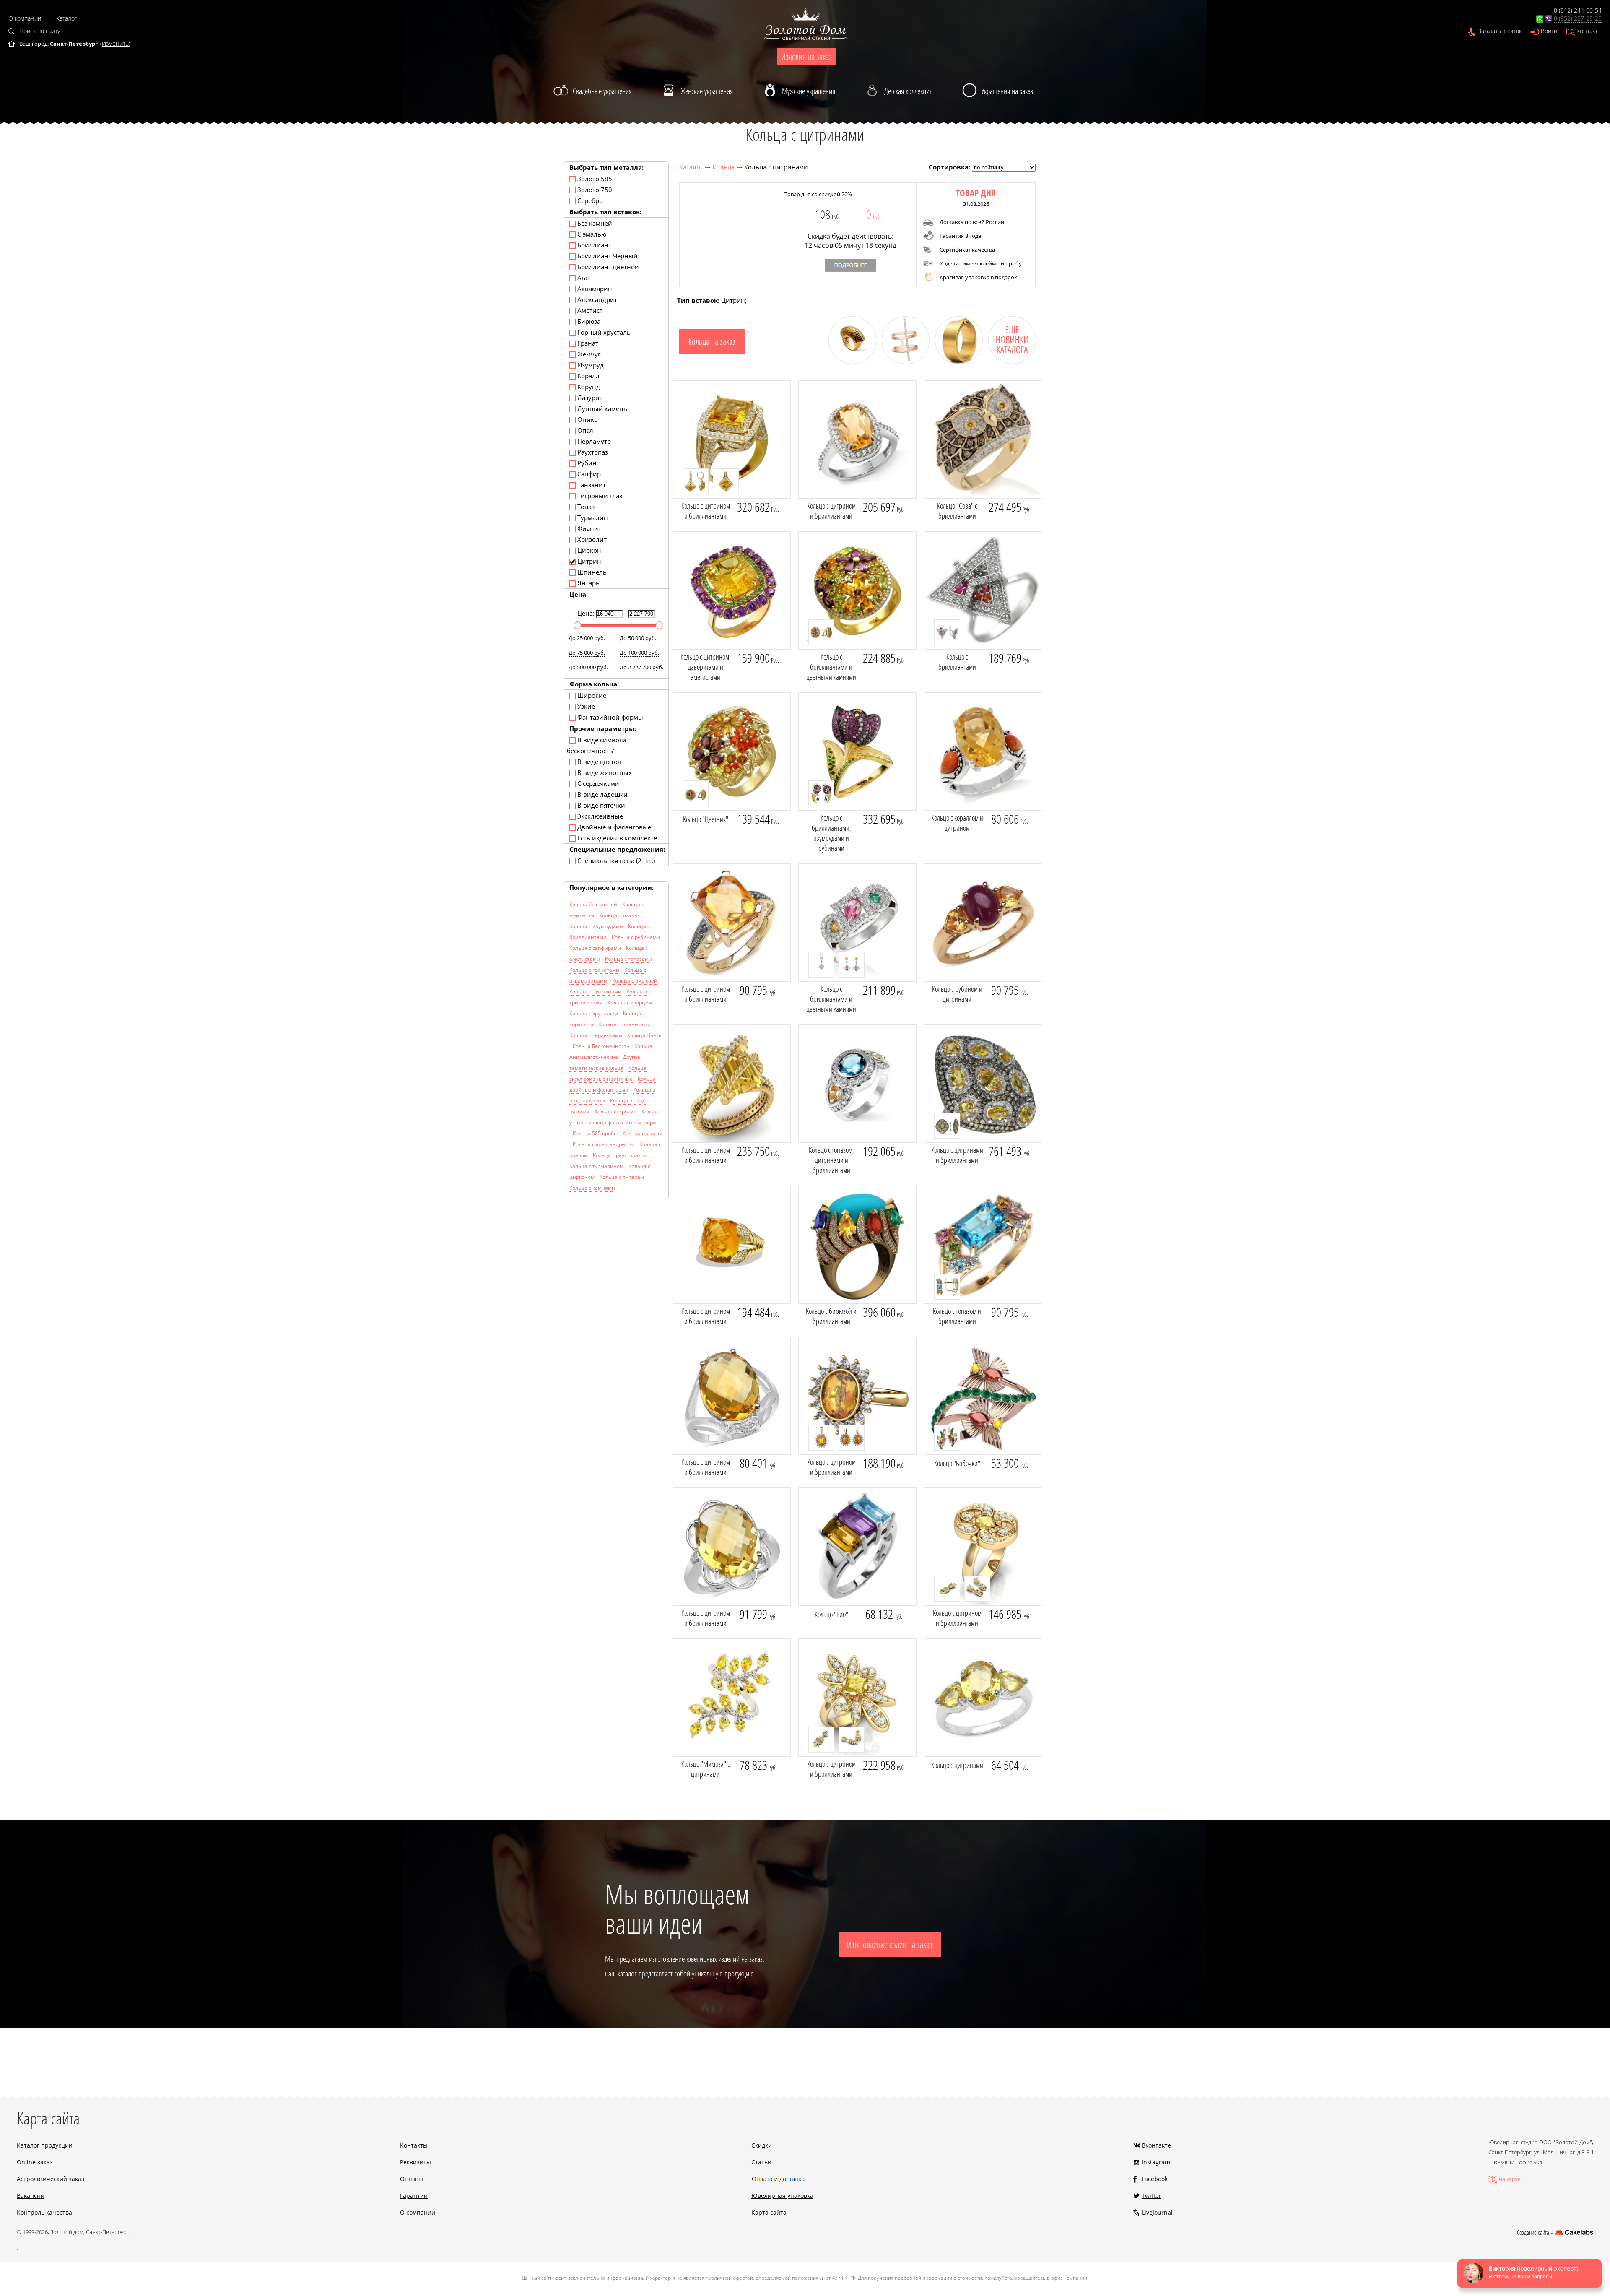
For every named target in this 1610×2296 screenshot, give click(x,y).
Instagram (1156, 2162)
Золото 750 (594, 190)
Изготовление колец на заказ (890, 1945)
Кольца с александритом (604, 1144)
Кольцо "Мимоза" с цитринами (706, 1769)
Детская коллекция (908, 91)
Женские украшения (707, 91)
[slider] (577, 625)
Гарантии (414, 2196)
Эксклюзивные (599, 816)
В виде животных (604, 772)
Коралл (588, 376)
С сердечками (597, 783)
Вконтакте (1156, 2145)
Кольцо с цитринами (957, 1765)
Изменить (115, 43)
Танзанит (591, 485)
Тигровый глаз (599, 496)
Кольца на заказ (712, 341)
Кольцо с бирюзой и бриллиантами (831, 1316)
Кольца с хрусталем (594, 1013)
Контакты (1589, 31)
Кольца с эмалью (620, 915)
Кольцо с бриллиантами (957, 662)
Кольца (723, 167)
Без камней (594, 223)
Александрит (596, 299)
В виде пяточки (600, 805)
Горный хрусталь (603, 332)
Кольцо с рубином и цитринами (957, 994)
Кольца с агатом (643, 1133)
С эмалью (591, 234)
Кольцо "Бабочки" (957, 1463)
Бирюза (588, 321)
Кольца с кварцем (630, 1002)
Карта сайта (769, 2212)
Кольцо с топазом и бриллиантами (957, 1316)
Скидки (762, 2145)
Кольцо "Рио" (831, 1614)
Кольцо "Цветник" (706, 819)
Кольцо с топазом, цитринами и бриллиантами (831, 1160)
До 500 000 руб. (588, 667)
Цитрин (588, 561)
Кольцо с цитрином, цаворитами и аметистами (706, 667)
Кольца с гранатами (594, 970)
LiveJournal (1157, 2212)
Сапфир (588, 474)
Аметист (589, 310)
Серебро (589, 200)
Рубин (586, 463)
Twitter (1152, 2196)
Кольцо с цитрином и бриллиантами (706, 511)
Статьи (761, 2162)
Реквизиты (415, 2162)
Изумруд (590, 365)
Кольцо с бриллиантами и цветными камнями (831, 667)
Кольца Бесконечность (601, 1046)
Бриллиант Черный (607, 256)
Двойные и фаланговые (613, 827)
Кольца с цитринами (595, 992)
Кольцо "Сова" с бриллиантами (957, 511)
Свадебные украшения (602, 91)
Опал (584, 430)
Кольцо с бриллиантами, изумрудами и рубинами (831, 833)
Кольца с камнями (592, 1188)
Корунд (588, 387)
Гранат (587, 343)
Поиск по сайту (40, 31)
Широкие (591, 695)
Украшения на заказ (1007, 91)
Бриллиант (593, 245)
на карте (1510, 2179)
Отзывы (412, 2179)
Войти (1549, 31)
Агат (583, 278)
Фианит (588, 528)
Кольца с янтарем (622, 1177)
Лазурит (589, 398)
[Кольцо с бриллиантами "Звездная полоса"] (902, 361)
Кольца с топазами (628, 959)
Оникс (586, 419)
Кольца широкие (615, 1112)
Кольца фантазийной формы (624, 1122)
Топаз (585, 507)
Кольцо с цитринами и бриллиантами (957, 1155)
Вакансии (31, 2196)
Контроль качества (44, 2212)
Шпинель (591, 572)
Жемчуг (588, 354)
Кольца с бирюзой (635, 981)
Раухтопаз (592, 452)
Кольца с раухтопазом (620, 1155)
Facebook (1155, 2179)
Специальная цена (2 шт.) (615, 861)
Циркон (588, 550)
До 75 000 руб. (587, 653)
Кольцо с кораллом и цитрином (957, 823)
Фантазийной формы (609, 717)
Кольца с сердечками (596, 1035)
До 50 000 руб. (638, 638)
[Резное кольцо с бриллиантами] (849, 361)
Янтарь (588, 583)
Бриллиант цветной (607, 267)
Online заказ (35, 2162)
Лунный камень (601, 408)
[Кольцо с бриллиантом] (956, 361)
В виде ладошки (602, 794)
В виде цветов (599, 762)
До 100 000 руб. (639, 653)
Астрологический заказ (51, 2179)
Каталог (67, 18)
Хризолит (591, 539)
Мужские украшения (809, 91)
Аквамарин (594, 289)
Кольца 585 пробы (595, 1133)
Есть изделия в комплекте (616, 838)
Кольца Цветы (645, 1035)
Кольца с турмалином (596, 1166)
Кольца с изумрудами (596, 926)
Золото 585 (594, 179)
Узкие (585, 706)
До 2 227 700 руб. (641, 667)
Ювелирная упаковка (782, 2196)
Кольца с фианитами (625, 1024)
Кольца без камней (593, 904)
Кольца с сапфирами (595, 948)
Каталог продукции (45, 2145)
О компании (25, 18)
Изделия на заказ (806, 57)
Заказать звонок (1500, 31)
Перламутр (593, 441)
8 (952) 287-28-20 (1578, 18)
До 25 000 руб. (587, 638)
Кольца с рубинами (636, 937)
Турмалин (592, 517)
